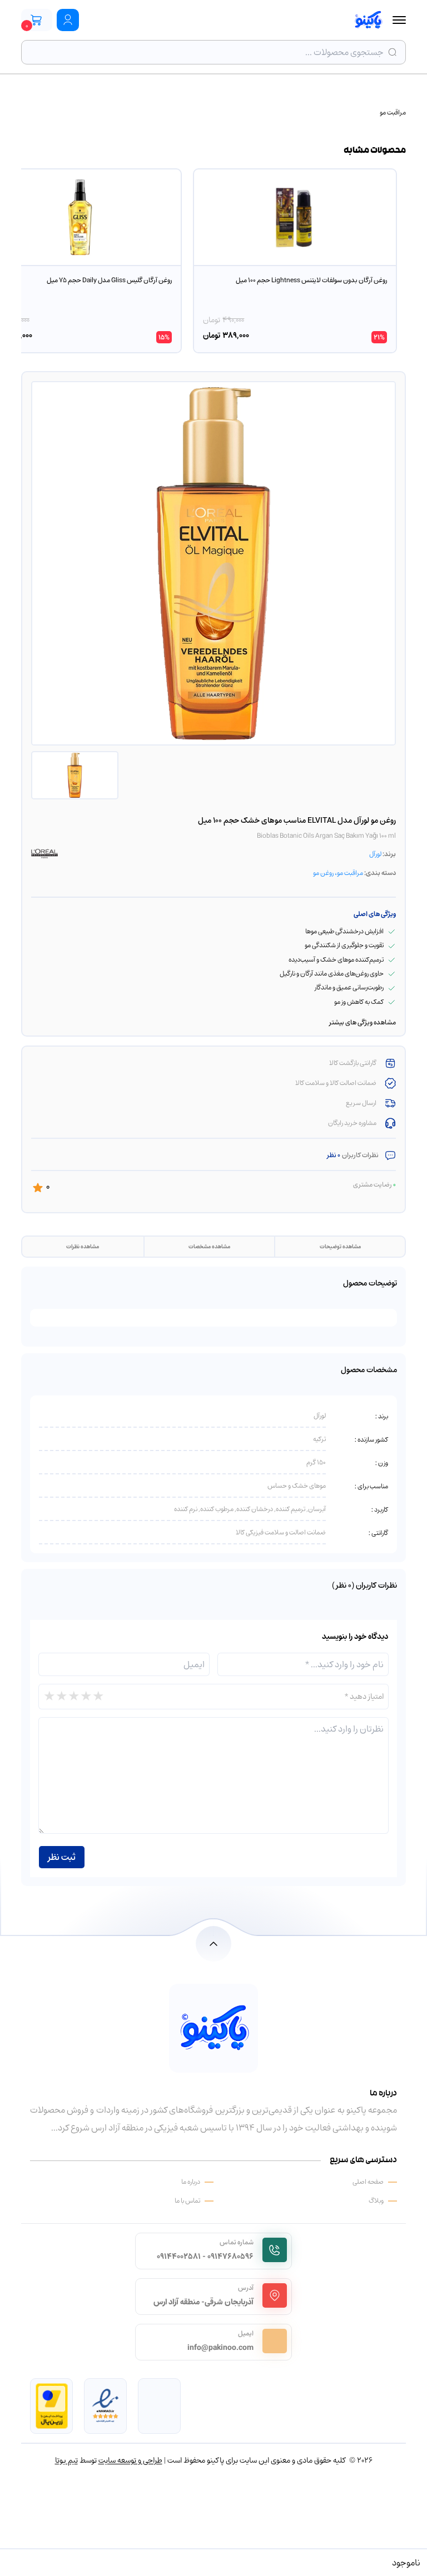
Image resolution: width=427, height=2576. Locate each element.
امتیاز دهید (364, 1696)
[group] (295, 261)
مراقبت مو (393, 112)
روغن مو (323, 873)
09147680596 (230, 2256)
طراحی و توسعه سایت (130, 2460)
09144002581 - (181, 2256)
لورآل (375, 854)
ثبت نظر (62, 1857)
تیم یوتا (66, 2460)
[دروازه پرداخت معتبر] (52, 2406)
